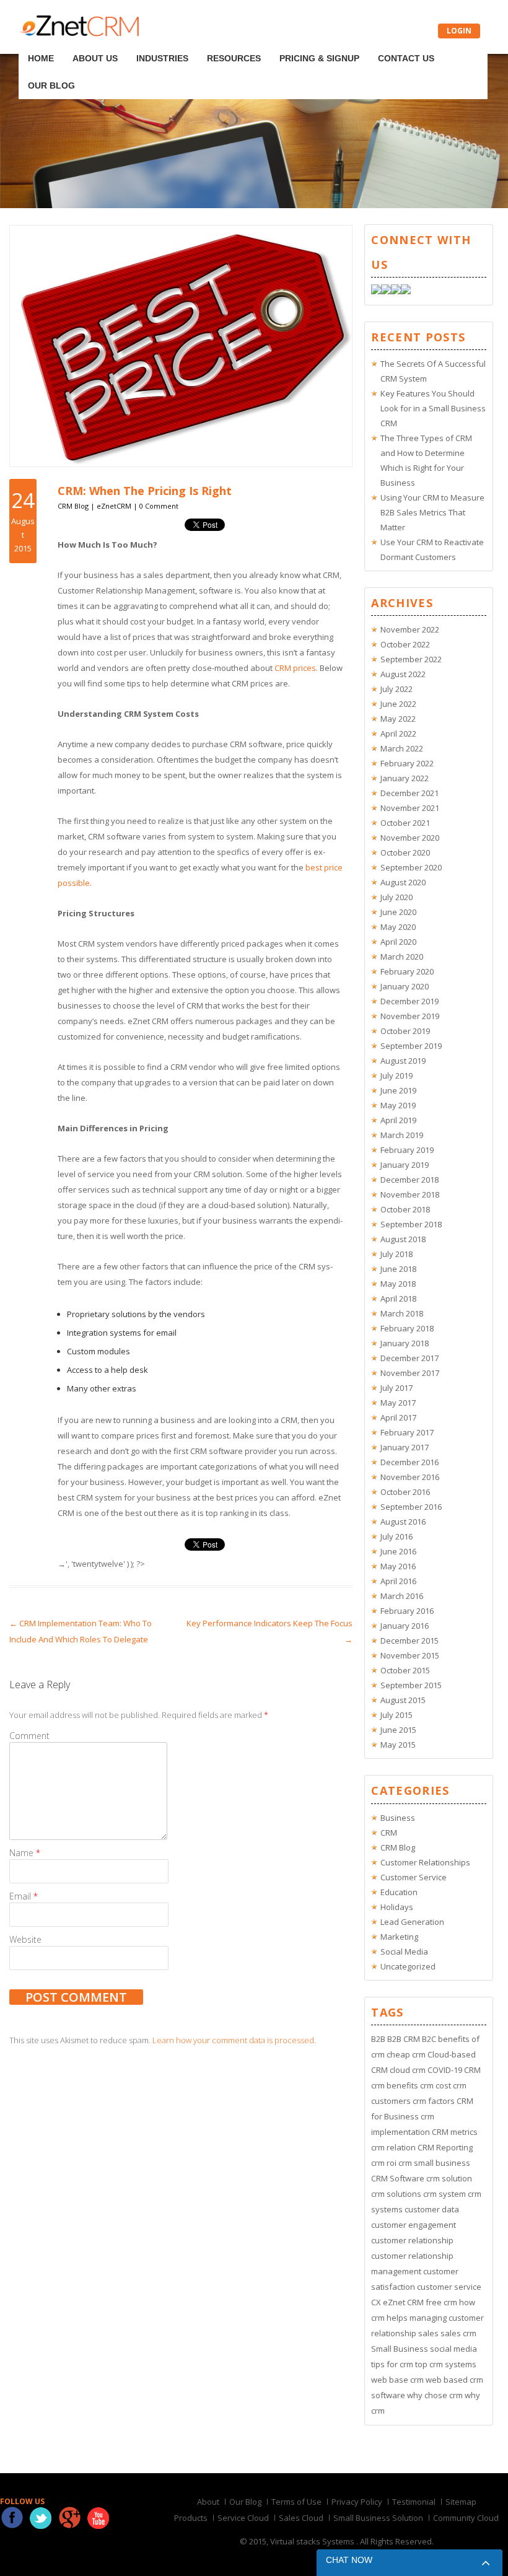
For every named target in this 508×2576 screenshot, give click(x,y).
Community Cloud (466, 2518)
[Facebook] (376, 291)
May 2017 (398, 1403)
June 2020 (398, 912)
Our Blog (403, 42)
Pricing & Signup (271, 42)
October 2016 (405, 1492)
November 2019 (410, 1016)
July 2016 (396, 1536)
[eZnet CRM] (79, 33)
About (208, 2502)
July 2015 (396, 1715)
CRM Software (398, 2178)
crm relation (393, 2147)
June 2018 (398, 1269)
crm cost (436, 2085)
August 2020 (403, 882)
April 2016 (398, 1581)
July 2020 (396, 897)
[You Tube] (406, 291)
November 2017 (410, 1373)
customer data (432, 2209)
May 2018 (398, 1284)
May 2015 (398, 1745)
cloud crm (408, 2070)
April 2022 (398, 734)
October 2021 (405, 823)
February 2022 (407, 763)
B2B (378, 2039)
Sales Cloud (301, 2518)
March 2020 (402, 957)
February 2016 (407, 1611)
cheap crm (406, 2054)
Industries (139, 42)
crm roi (384, 2163)
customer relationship (412, 2240)
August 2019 (403, 1061)
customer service (449, 2287)
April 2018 (398, 1299)
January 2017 (405, 1447)
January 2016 (405, 1626)
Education (399, 1892)
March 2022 (402, 748)
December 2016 (409, 1462)
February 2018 (407, 1328)
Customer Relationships (425, 1862)
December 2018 (409, 1180)
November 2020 (410, 838)
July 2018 (396, 1254)
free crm (441, 2302)
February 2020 (407, 971)
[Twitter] (386, 291)
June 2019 (398, 1090)
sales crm (458, 2333)
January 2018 (405, 1343)
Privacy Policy (357, 2502)
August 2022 (403, 674)
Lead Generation (412, 1922)
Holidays (397, 1907)
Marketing (399, 1937)
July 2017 (396, 1388)
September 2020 (411, 867)
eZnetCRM (114, 506)
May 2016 (398, 1566)
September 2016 (411, 1507)
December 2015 (409, 1641)
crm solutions (396, 2194)
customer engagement (414, 2225)
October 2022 (405, 644)
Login (459, 31)
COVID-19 (445, 2070)
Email (24, 1896)
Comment (29, 1736)
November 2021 (410, 808)
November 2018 (410, 1194)
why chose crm (435, 2395)
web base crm (397, 2380)
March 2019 (402, 1135)
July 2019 (396, 1076)
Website (25, 1939)
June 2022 (398, 704)
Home (42, 42)
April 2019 (398, 1120)
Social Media (404, 1952)
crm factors (434, 2101)
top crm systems (446, 2364)
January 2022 (405, 778)
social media (453, 2349)
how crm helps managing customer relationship (427, 2318)
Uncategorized (408, 1966)
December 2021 (409, 793)
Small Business (400, 2349)
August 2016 (403, 1522)
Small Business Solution (378, 2518)
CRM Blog (73, 506)
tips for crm (392, 2364)
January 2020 (405, 986)
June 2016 (398, 1551)
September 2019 (411, 1046)
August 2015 (403, 1700)
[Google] (396, 291)
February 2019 (407, 1150)
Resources (198, 42)
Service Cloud (243, 2518)
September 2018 (411, 1224)
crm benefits (395, 2085)
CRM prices (295, 668)
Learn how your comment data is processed (233, 2040)
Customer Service (414, 1877)
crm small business (434, 2163)
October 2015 (405, 1670)
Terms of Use (296, 2502)
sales (428, 2333)
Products (191, 2518)
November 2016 (410, 1477)
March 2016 (402, 1596)
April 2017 (398, 1417)
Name (25, 1853)
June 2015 (398, 1730)
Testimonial (414, 2502)
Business (398, 1818)
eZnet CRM (403, 2302)
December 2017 (409, 1358)
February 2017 (407, 1432)
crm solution (449, 2178)
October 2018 (405, 1209)
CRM (389, 1833)
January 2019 (405, 1165)
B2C (429, 2039)
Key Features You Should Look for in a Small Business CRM (433, 408)
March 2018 (402, 1313)
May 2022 (398, 719)
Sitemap (461, 2502)
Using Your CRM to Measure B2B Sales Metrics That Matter (432, 512)
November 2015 (410, 1655)
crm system (444, 2194)
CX (376, 2302)
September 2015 (411, 1685)
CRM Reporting (445, 2147)
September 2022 (411, 659)
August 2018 (403, 1239)
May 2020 (398, 927)
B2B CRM (404, 2039)
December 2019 (409, 1001)
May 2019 (398, 1105)
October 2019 (405, 1031)
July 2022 (396, 689)
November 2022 (410, 629)
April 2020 (398, 942)
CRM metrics (455, 2132)
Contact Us (345, 42)
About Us (84, 42)
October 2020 (405, 852)
